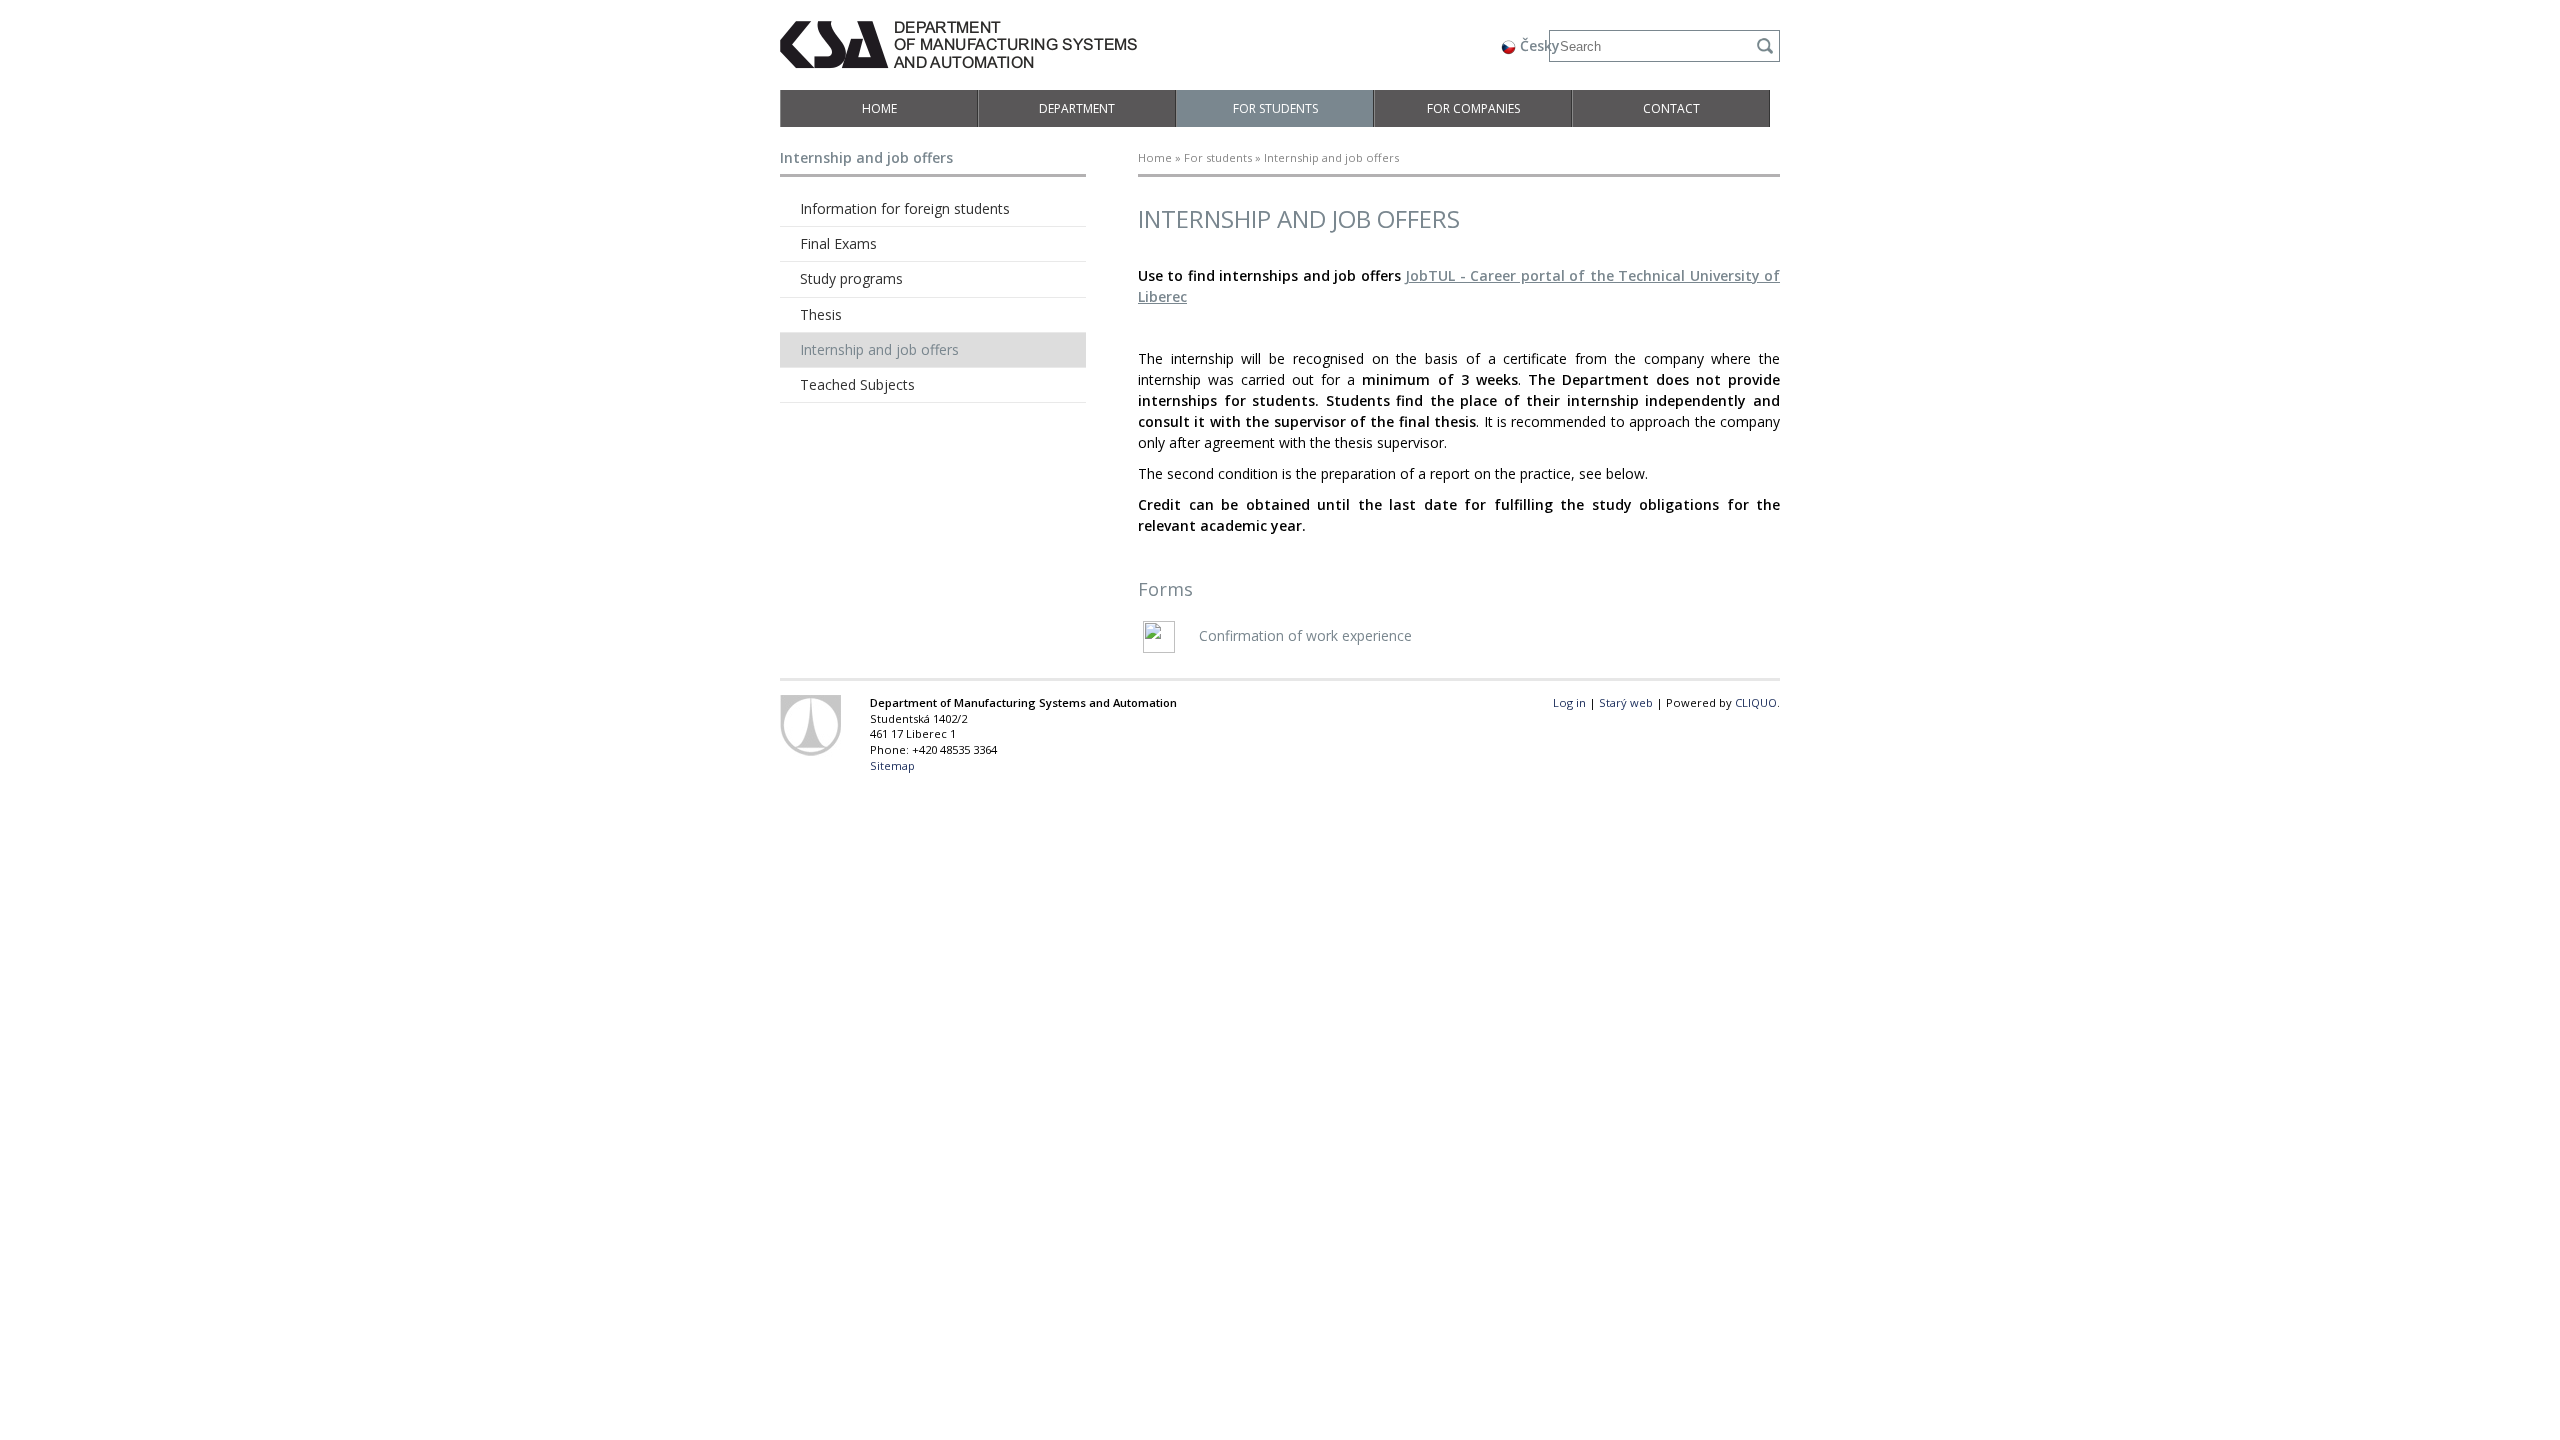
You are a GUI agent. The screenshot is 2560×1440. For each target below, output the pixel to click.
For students (1275, 108)
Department (1077, 108)
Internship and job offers (879, 349)
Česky (1538, 45)
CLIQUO (1756, 702)
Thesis (821, 314)
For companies (1473, 108)
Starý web (1626, 702)
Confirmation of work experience (1303, 635)
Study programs (851, 278)
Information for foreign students (905, 208)
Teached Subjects (857, 384)
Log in (1569, 702)
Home (879, 108)
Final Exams (838, 243)
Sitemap (892, 765)
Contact (1671, 108)
